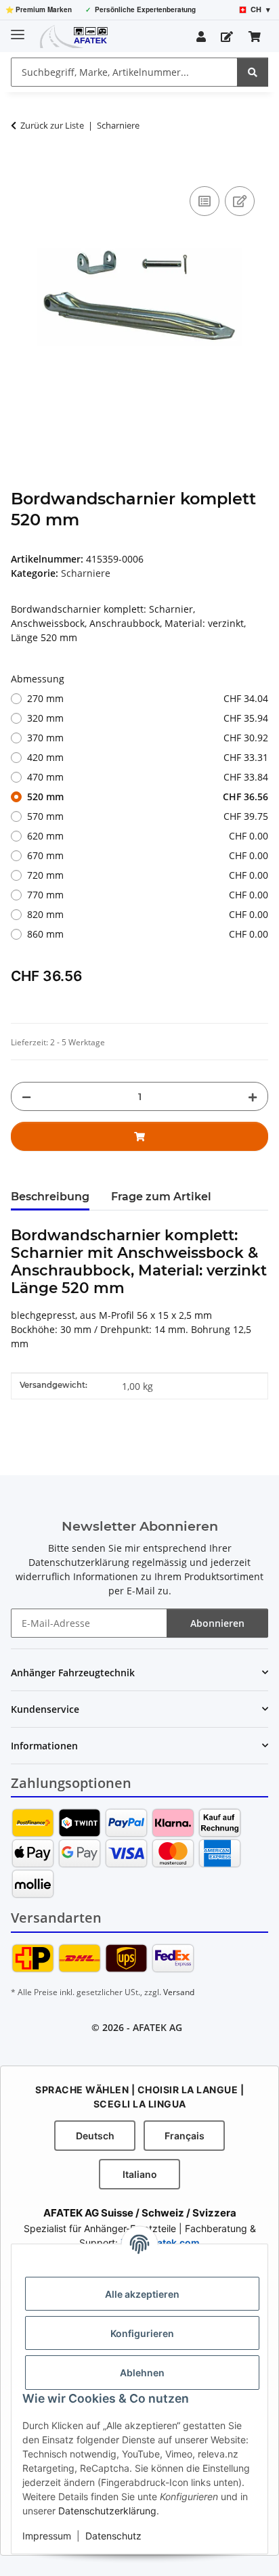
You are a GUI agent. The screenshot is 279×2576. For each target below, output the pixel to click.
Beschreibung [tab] (50, 1197)
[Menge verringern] (26, 1096)
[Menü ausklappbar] (18, 29)
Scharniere (86, 573)
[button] (201, 37)
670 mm (148, 855)
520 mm (148, 796)
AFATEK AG (157, 2027)
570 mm (148, 816)
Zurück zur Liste (52, 125)
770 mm (148, 895)
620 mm (148, 836)
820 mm (148, 914)
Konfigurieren (142, 2333)
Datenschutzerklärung (107, 2511)
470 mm (148, 777)
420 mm (148, 757)
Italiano (140, 2174)
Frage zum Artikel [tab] (161, 1197)
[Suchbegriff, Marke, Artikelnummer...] (253, 72)
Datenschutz (113, 2536)
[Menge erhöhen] (253, 1096)
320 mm (148, 718)
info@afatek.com (160, 2243)
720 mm (148, 875)
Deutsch (95, 2136)
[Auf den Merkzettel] (240, 201)
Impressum (47, 2536)
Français (185, 2136)
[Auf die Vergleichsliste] (205, 201)
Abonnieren (217, 1623)
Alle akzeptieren (142, 2294)
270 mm (148, 698)
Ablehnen (142, 2373)
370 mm (148, 738)
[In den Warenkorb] (22, 168)
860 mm (148, 934)
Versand (179, 1992)
